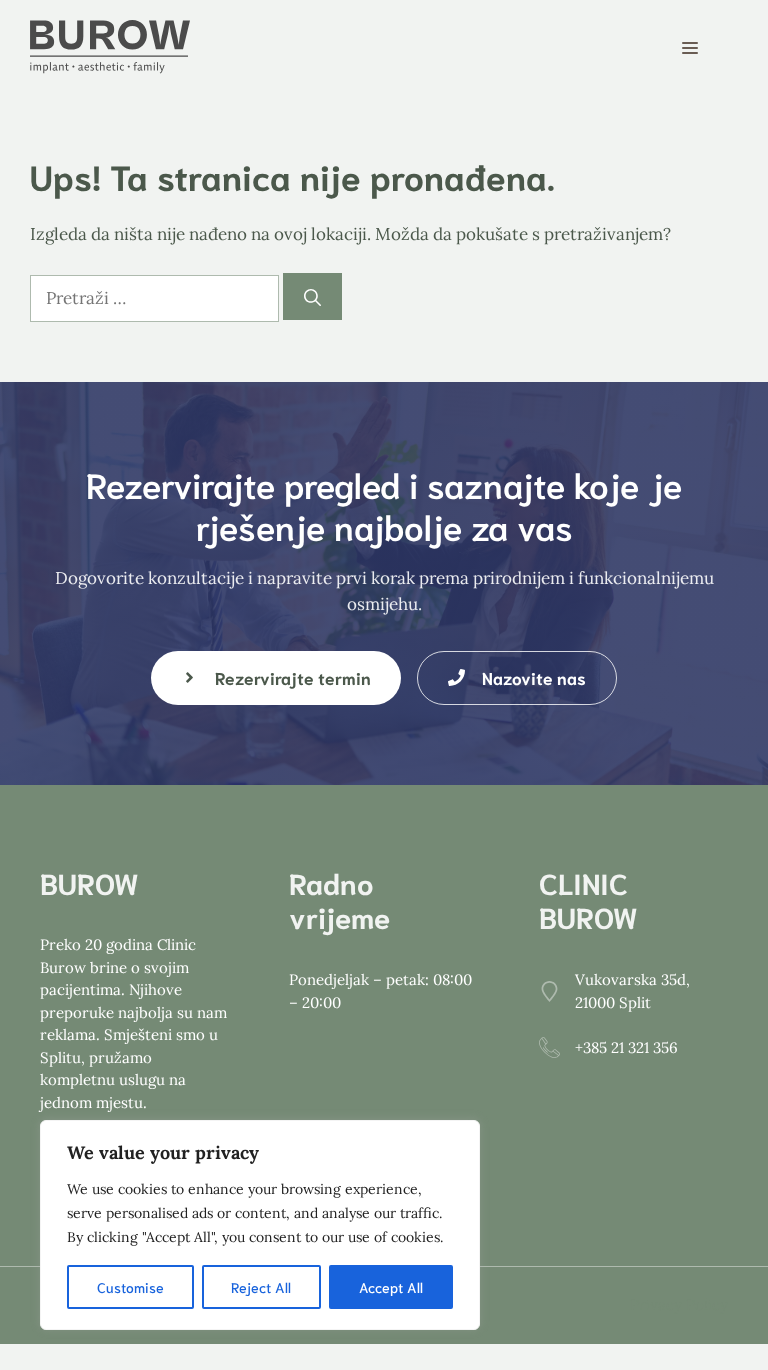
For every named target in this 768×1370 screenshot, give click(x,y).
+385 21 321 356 (626, 1047)
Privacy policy (679, 1304)
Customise (130, 1287)
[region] (260, 1225)
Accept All (391, 1287)
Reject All (261, 1287)
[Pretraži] (312, 297)
